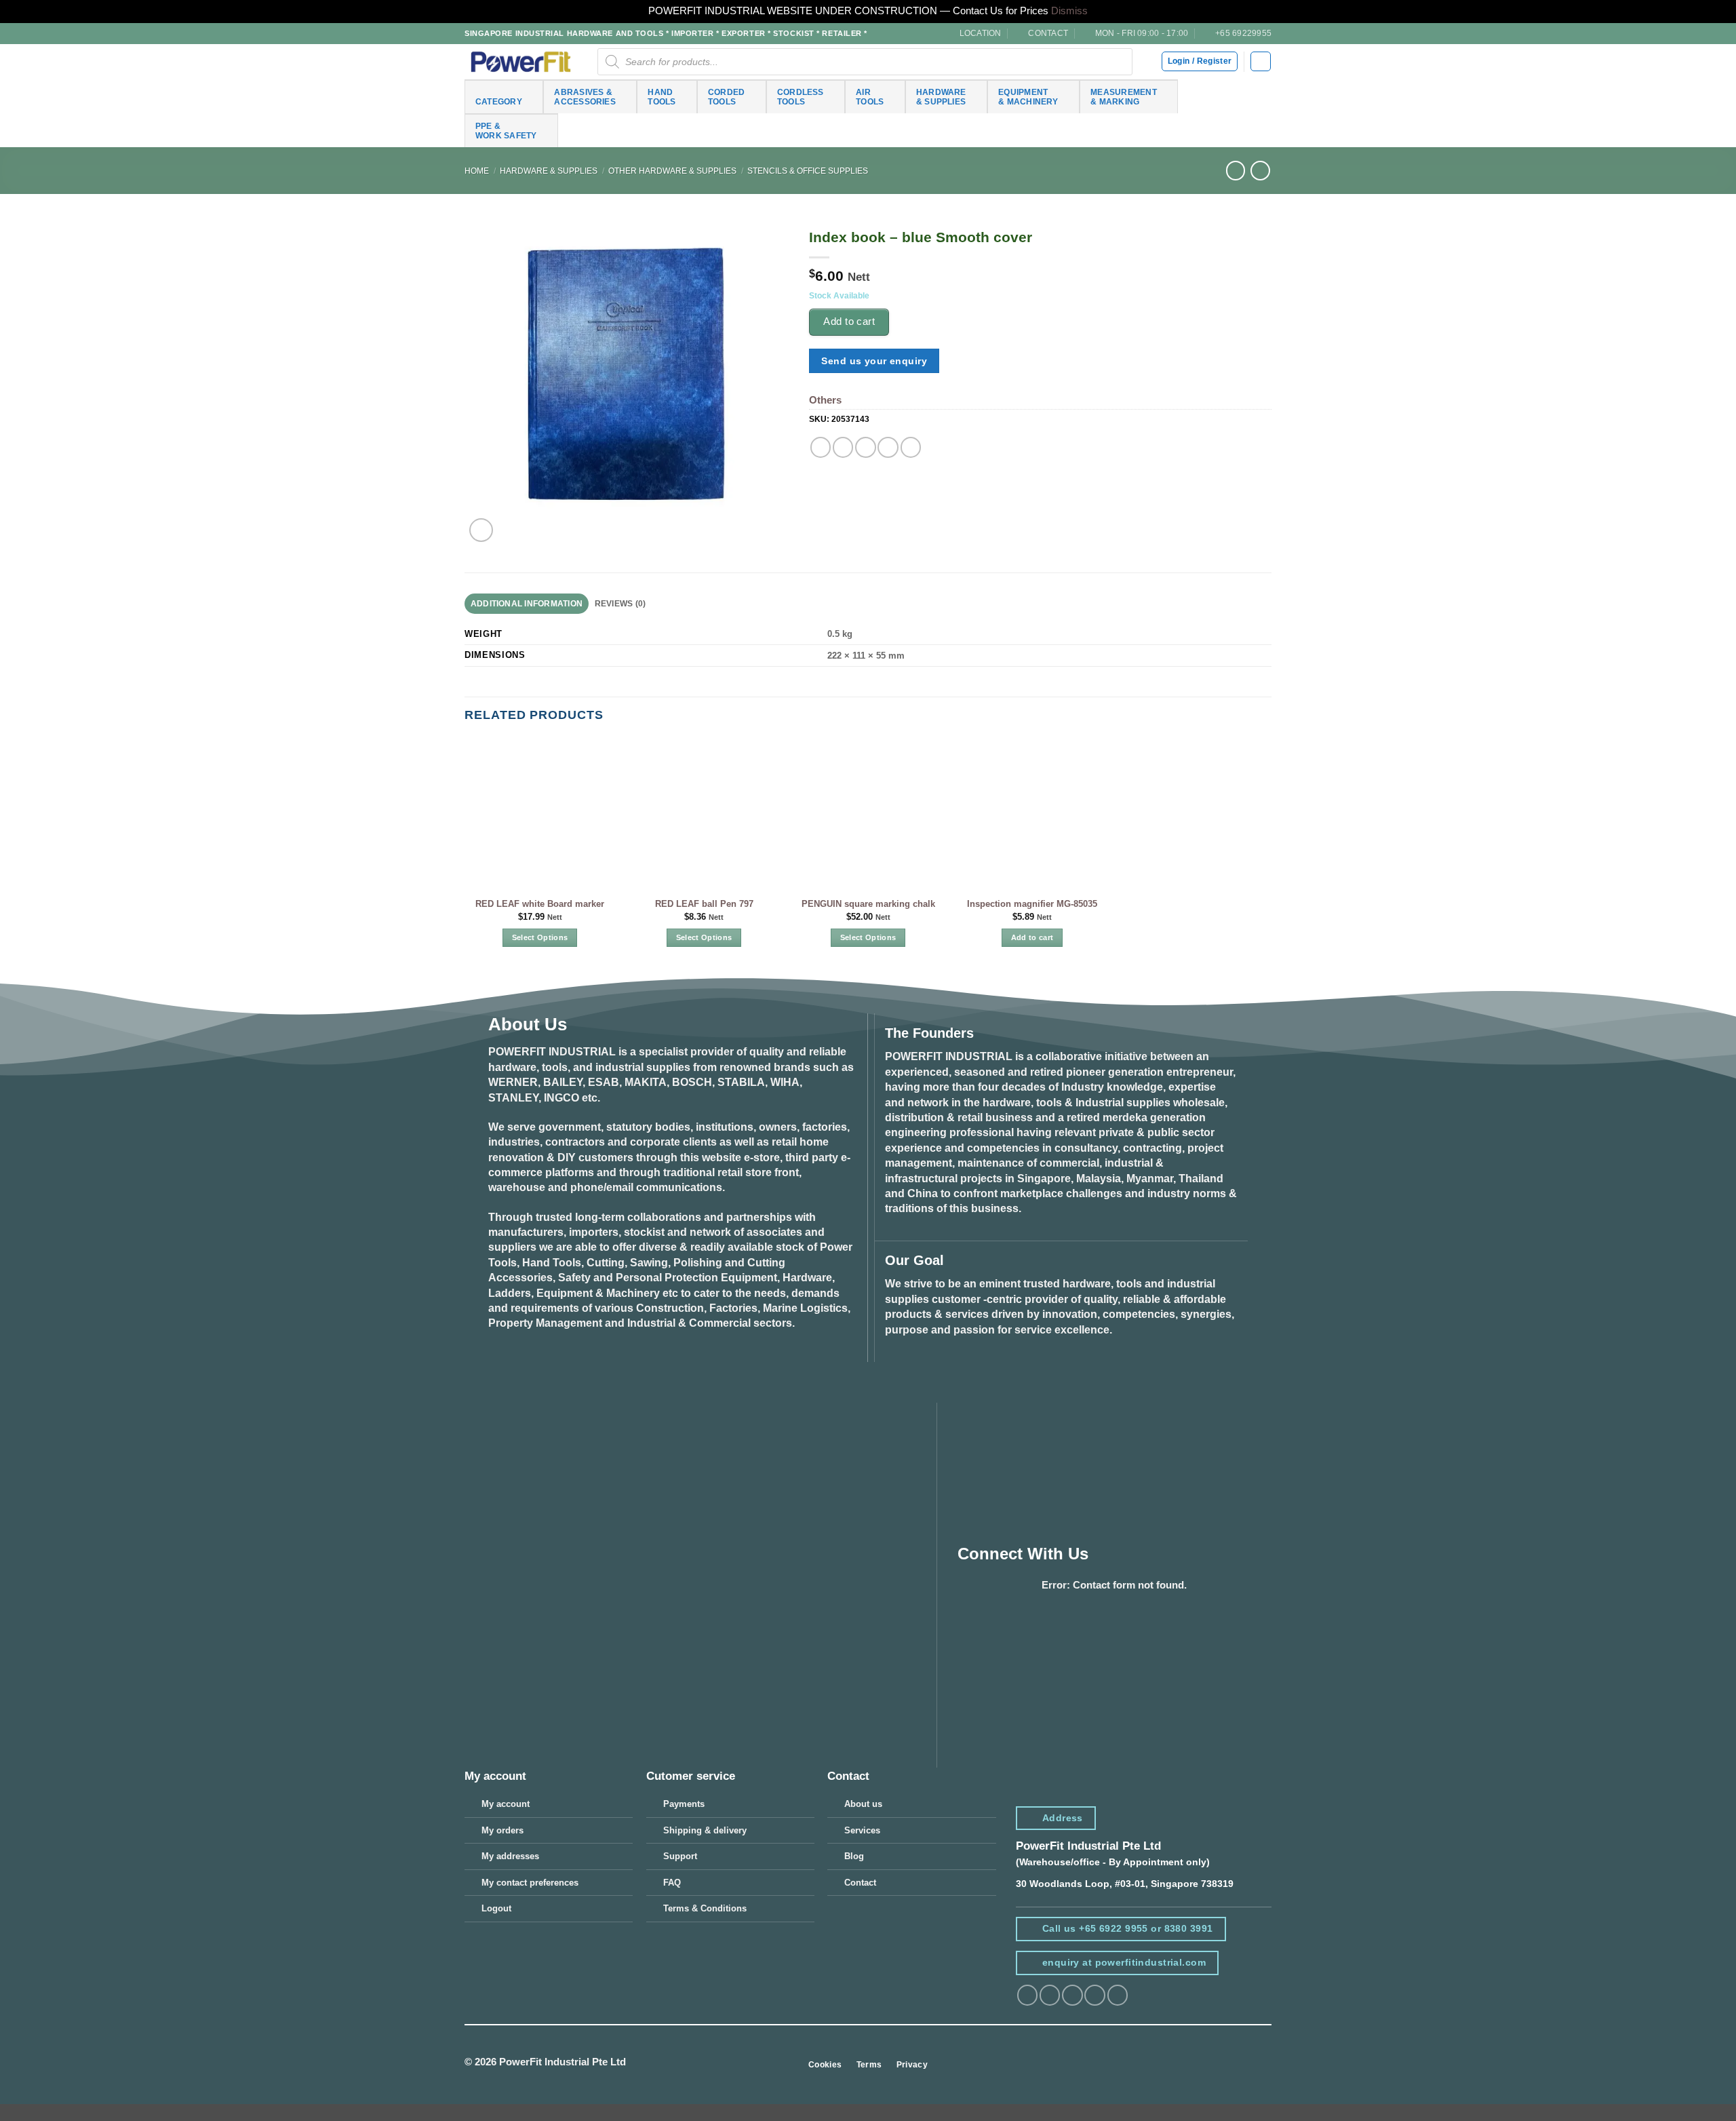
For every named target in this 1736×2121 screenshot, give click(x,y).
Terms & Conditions (705, 1908)
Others (825, 400)
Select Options (540, 937)
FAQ (672, 1883)
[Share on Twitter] (843, 447)
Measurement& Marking (1124, 97)
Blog (854, 1856)
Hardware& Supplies (941, 97)
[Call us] (1118, 1995)
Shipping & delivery (705, 1830)
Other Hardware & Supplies (672, 171)
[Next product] (1236, 171)
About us (863, 1804)
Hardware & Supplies (549, 171)
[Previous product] (1260, 171)
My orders (502, 1830)
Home (477, 171)
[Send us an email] (1094, 1995)
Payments (684, 1804)
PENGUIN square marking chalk (868, 904)
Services (862, 1830)
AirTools (870, 97)
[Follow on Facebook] (1027, 1995)
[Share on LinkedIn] (911, 447)
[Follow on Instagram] (1050, 1995)
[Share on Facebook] (821, 447)
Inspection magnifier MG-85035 (1032, 904)
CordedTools (726, 97)
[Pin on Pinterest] (888, 447)
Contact (860, 1883)
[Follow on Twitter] (1072, 1995)
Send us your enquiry (874, 361)
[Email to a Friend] (865, 447)
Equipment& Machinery (1028, 97)
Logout (496, 1908)
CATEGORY (499, 101)
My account (506, 1804)
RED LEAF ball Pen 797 (704, 904)
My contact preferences (530, 1883)
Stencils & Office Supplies (808, 171)
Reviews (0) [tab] (620, 603)
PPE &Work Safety (506, 131)
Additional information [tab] (527, 603)
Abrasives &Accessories (585, 97)
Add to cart (849, 321)
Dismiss (1069, 11)
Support (680, 1856)
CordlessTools (801, 97)
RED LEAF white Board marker (540, 904)
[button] (1260, 61)
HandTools (662, 97)
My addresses (510, 1856)
